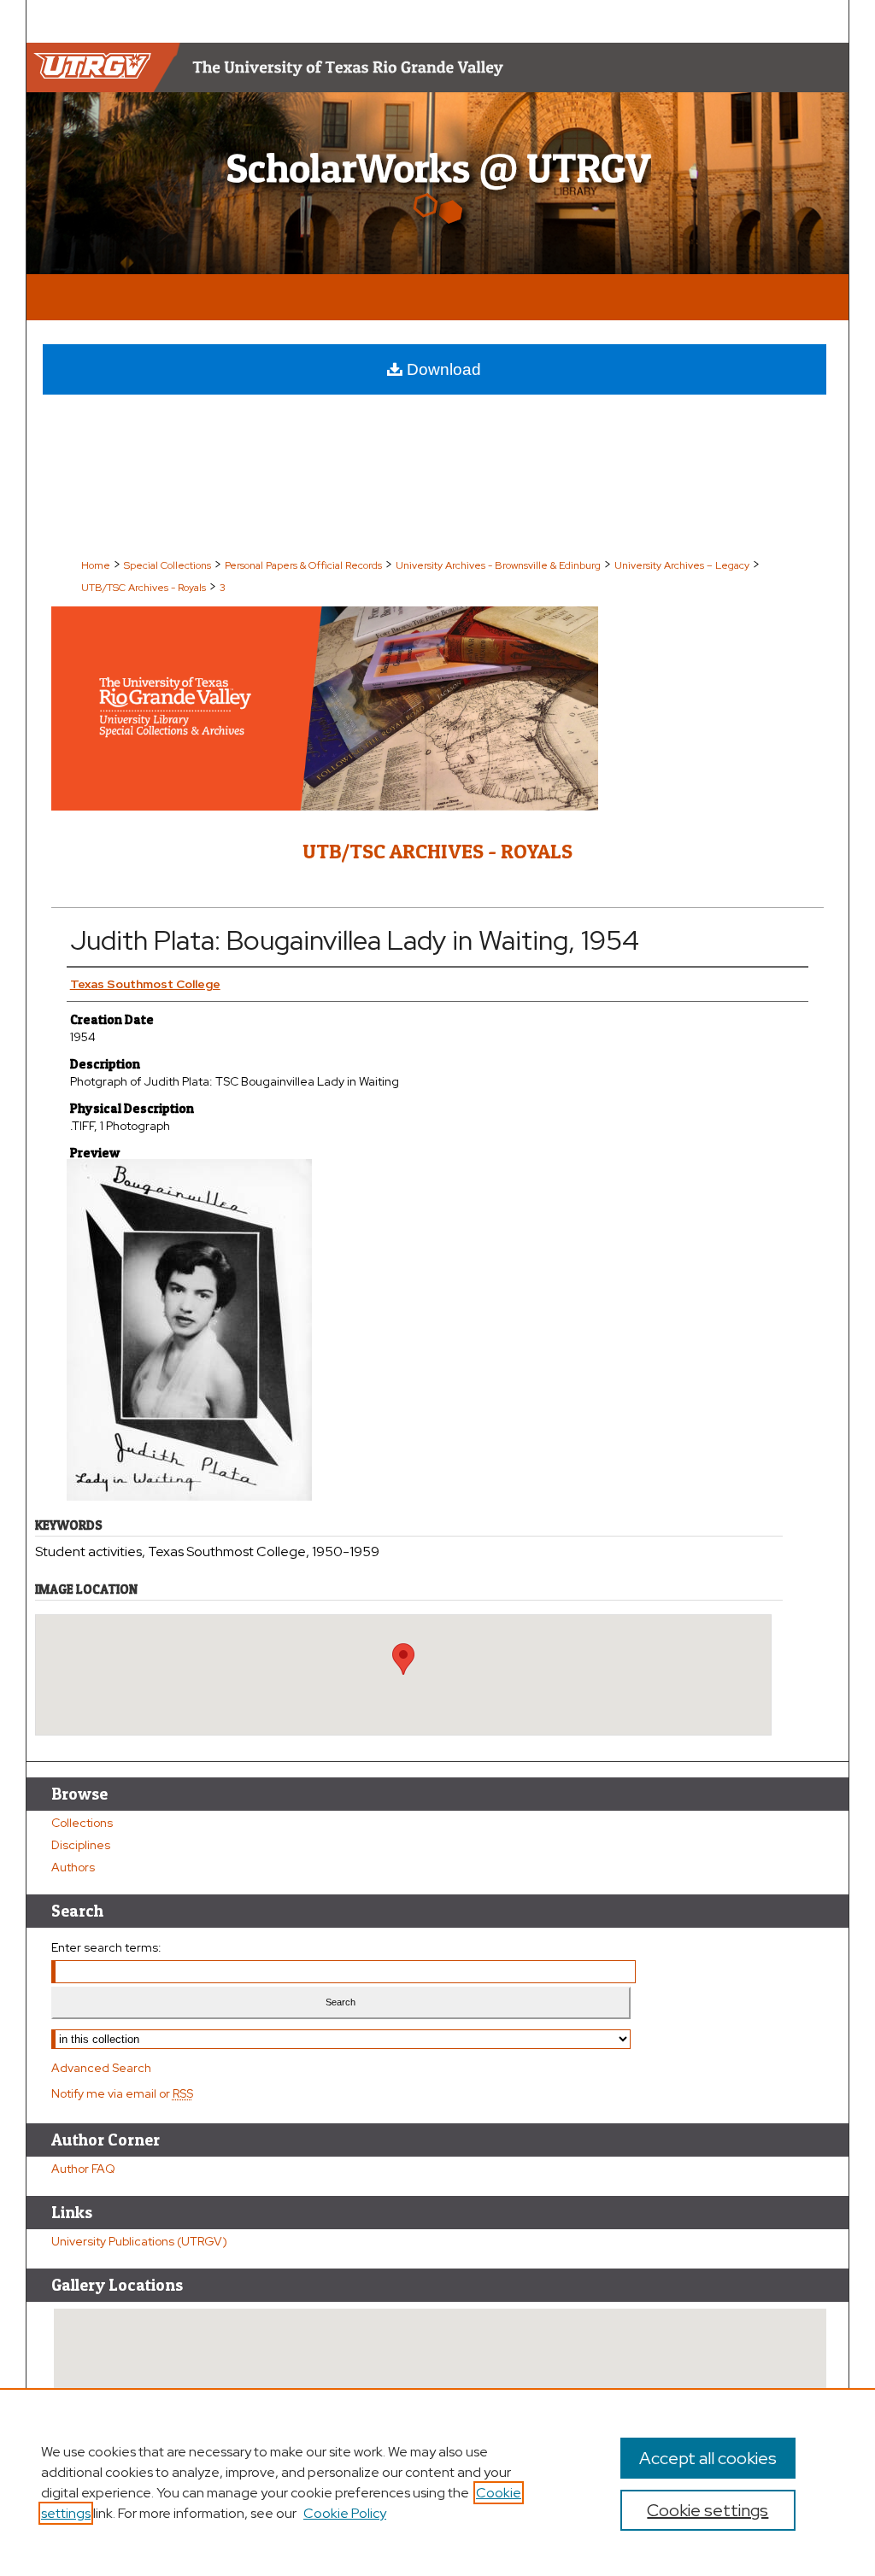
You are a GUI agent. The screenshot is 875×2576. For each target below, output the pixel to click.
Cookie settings (708, 2510)
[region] (437, 2482)
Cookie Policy (345, 2513)
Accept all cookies (708, 2458)
